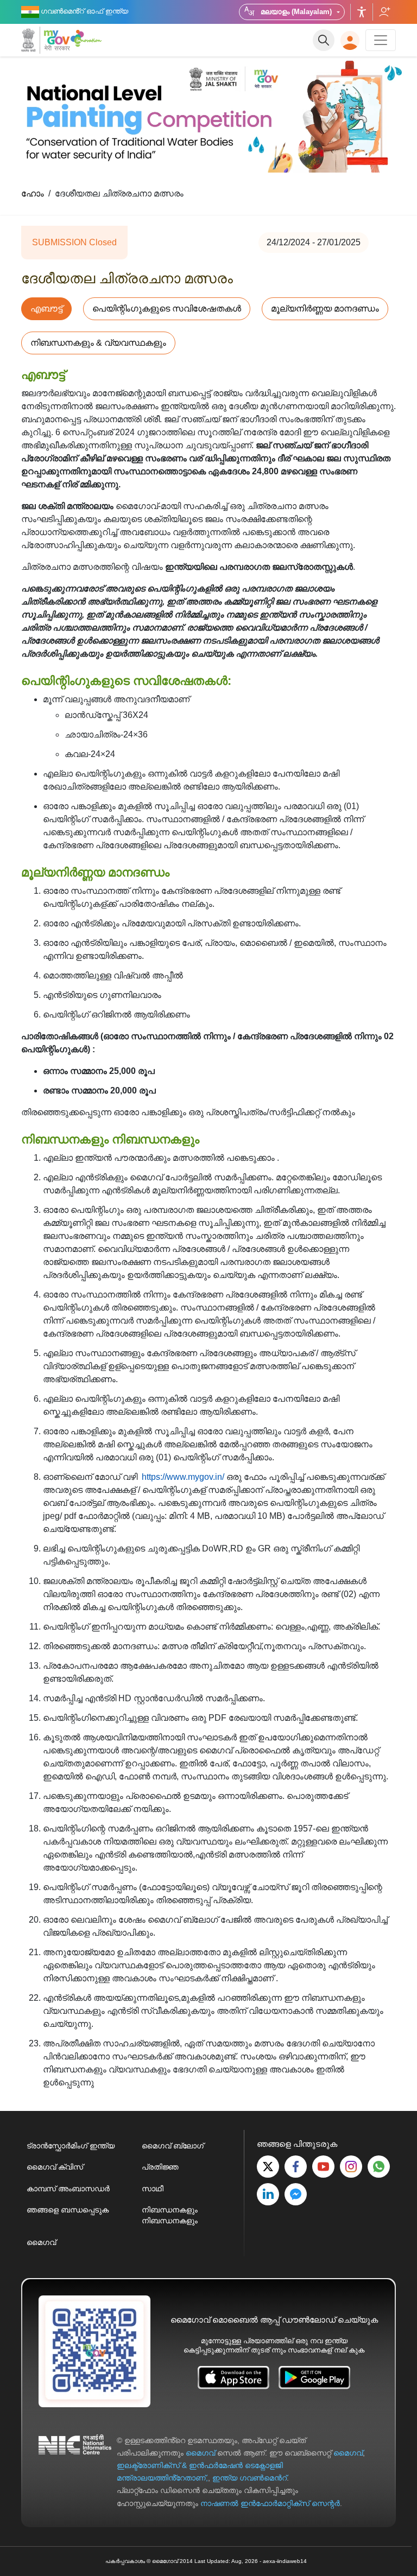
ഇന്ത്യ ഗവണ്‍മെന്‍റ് (249, 2478)
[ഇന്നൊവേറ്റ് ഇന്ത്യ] (88, 38)
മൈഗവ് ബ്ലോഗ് (173, 2146)
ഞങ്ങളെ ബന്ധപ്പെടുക (68, 2210)
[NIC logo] (75, 2472)
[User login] (350, 40)
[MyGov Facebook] (296, 2167)
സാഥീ (153, 2189)
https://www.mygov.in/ (183, 1477)
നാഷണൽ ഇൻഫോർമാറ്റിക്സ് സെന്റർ (270, 2503)
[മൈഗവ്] (46, 40)
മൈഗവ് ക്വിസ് (55, 2167)
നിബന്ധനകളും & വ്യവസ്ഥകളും (98, 343)
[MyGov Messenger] (296, 2194)
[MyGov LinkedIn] (268, 2194)
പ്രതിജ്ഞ (160, 2167)
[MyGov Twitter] (268, 2167)
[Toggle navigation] (381, 40)
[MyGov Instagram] (351, 2167)
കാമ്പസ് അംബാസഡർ (68, 2189)
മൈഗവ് (41, 2242)
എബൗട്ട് (46, 309)
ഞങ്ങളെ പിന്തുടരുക (384, 12)
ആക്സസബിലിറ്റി (362, 12)
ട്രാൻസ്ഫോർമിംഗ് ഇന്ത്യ (71, 2146)
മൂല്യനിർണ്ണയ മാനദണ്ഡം (325, 309)
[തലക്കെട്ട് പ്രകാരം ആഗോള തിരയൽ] (324, 40)
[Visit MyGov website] (94, 2351)
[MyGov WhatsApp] (379, 2167)
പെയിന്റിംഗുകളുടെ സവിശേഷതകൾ (167, 309)
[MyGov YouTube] (323, 2167)
